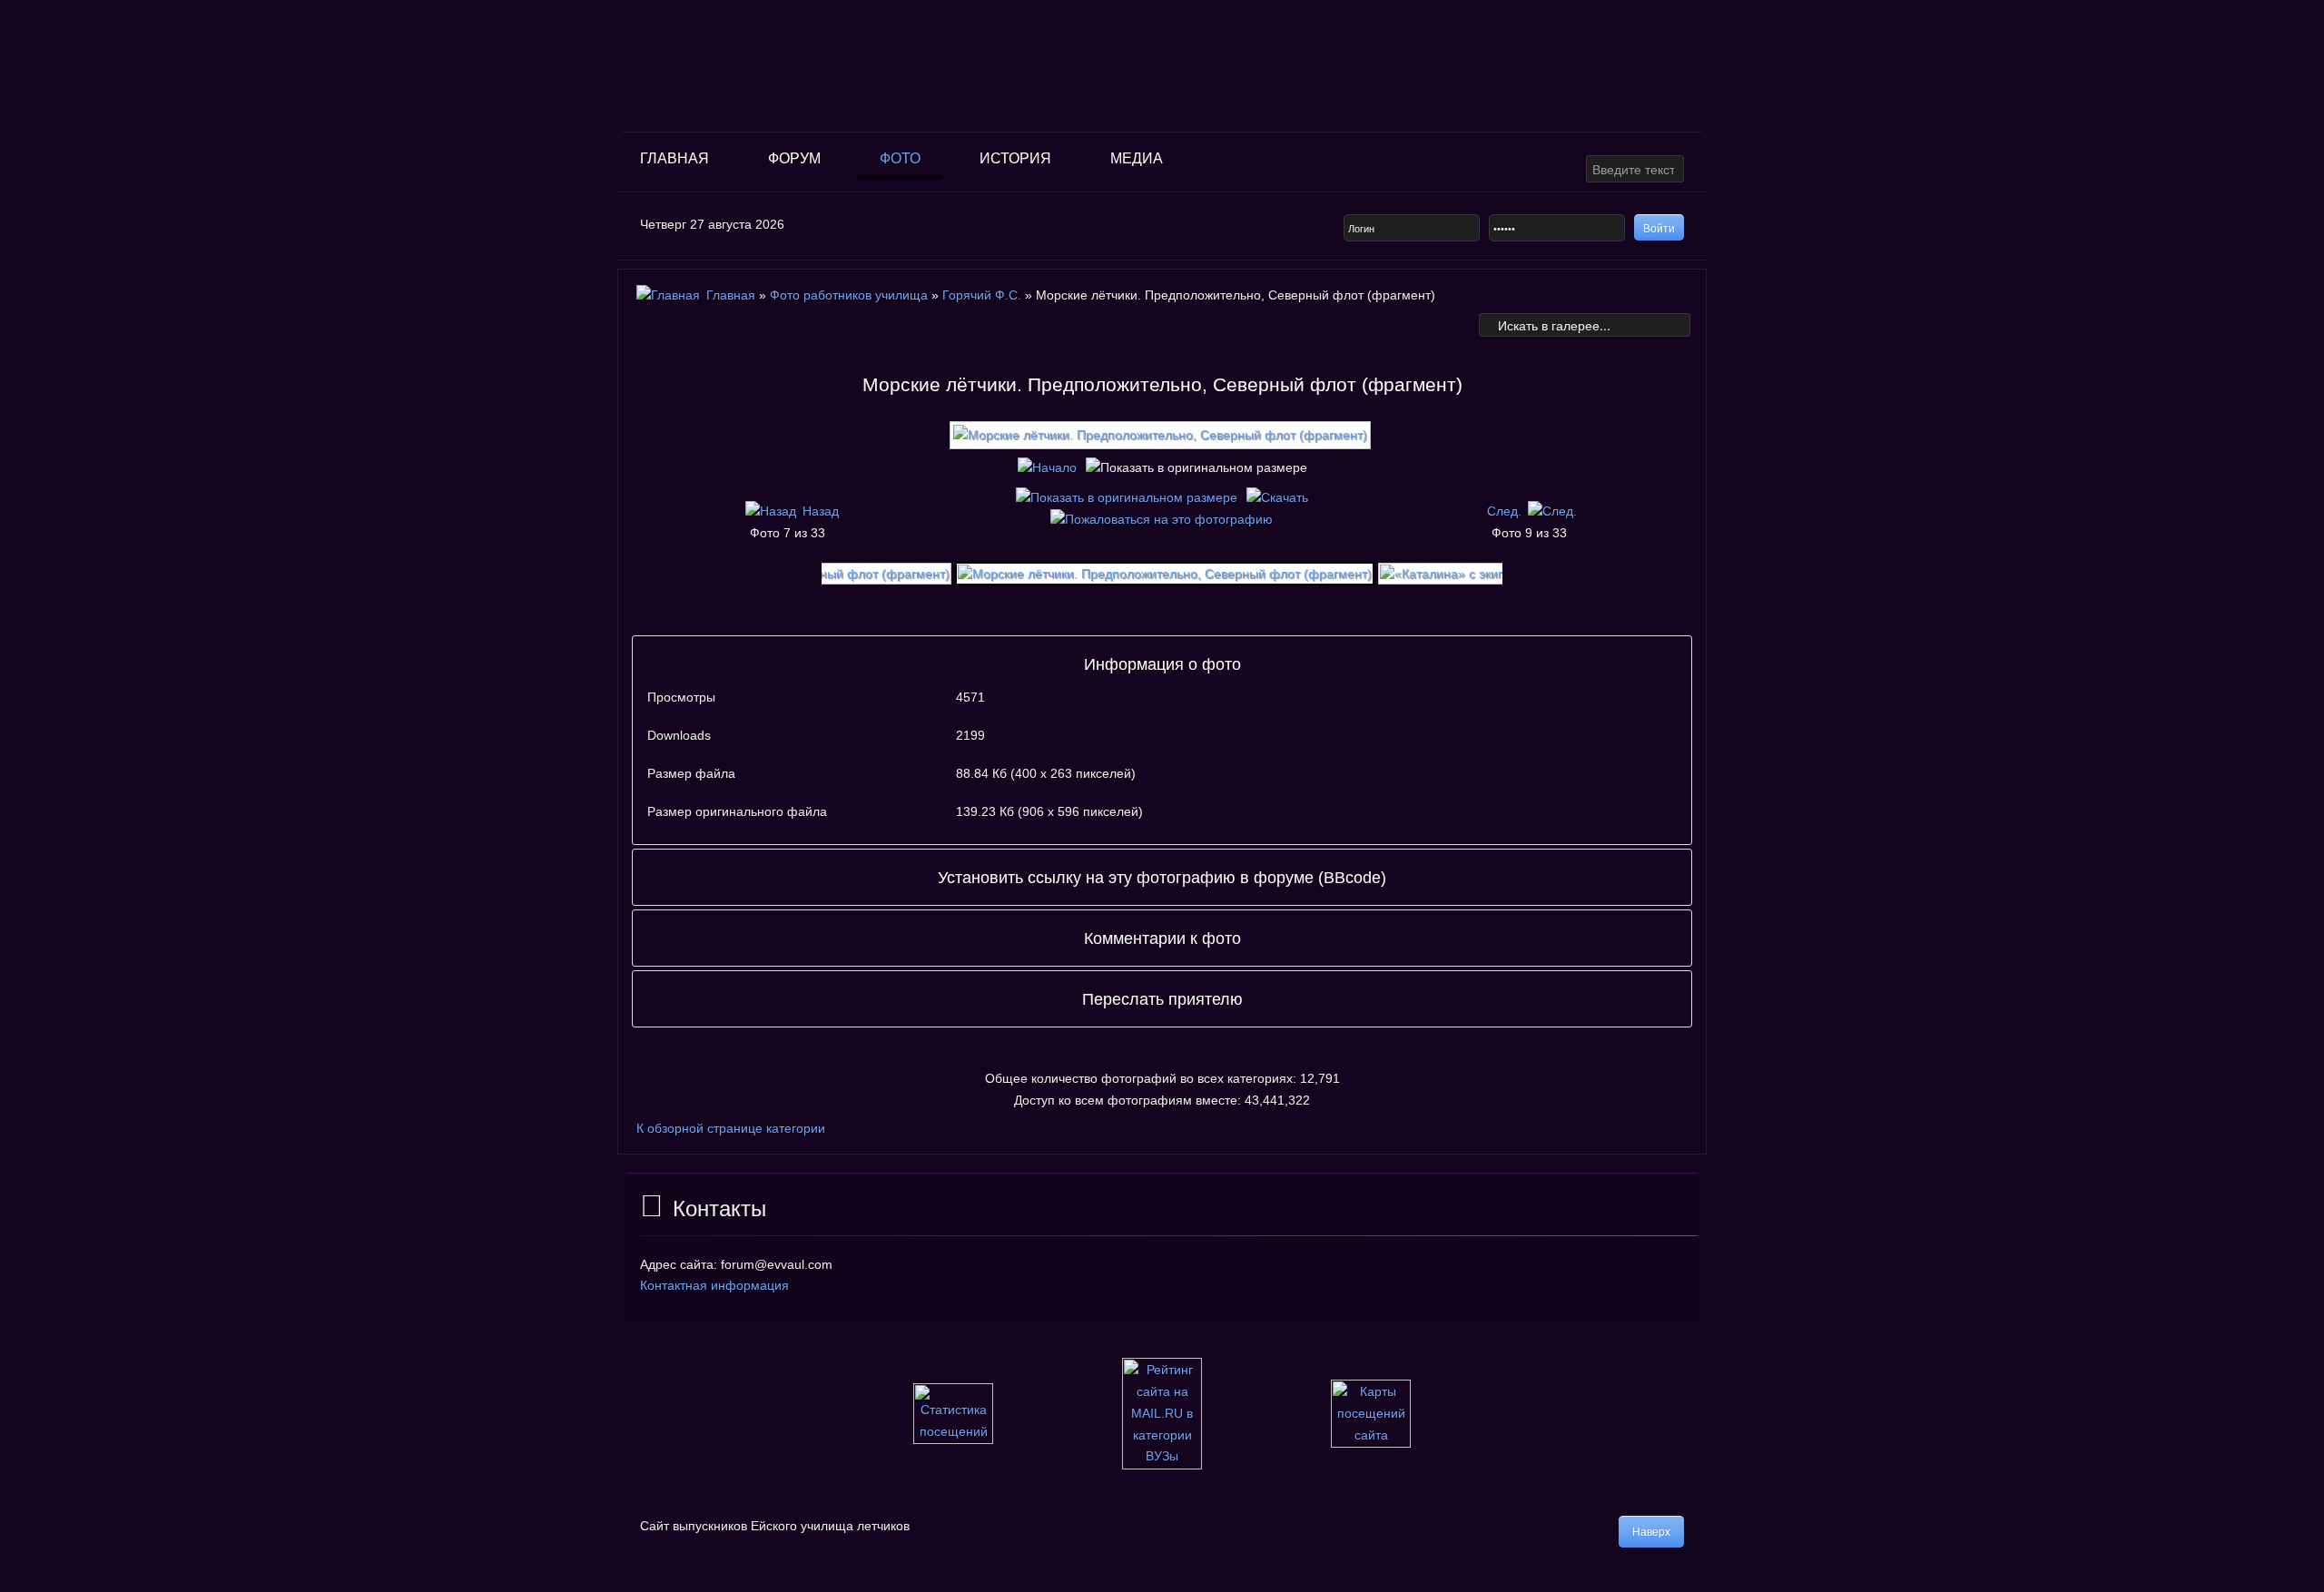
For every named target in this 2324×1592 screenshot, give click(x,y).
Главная (675, 158)
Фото (900, 158)
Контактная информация (714, 1285)
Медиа (1137, 158)
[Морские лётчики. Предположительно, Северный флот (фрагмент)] (1162, 442)
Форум (794, 158)
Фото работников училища (851, 295)
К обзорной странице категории (731, 1128)
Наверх (1651, 1532)
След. (1504, 511)
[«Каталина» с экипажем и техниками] (1497, 573)
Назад (821, 511)
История (1015, 158)
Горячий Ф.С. (982, 295)
